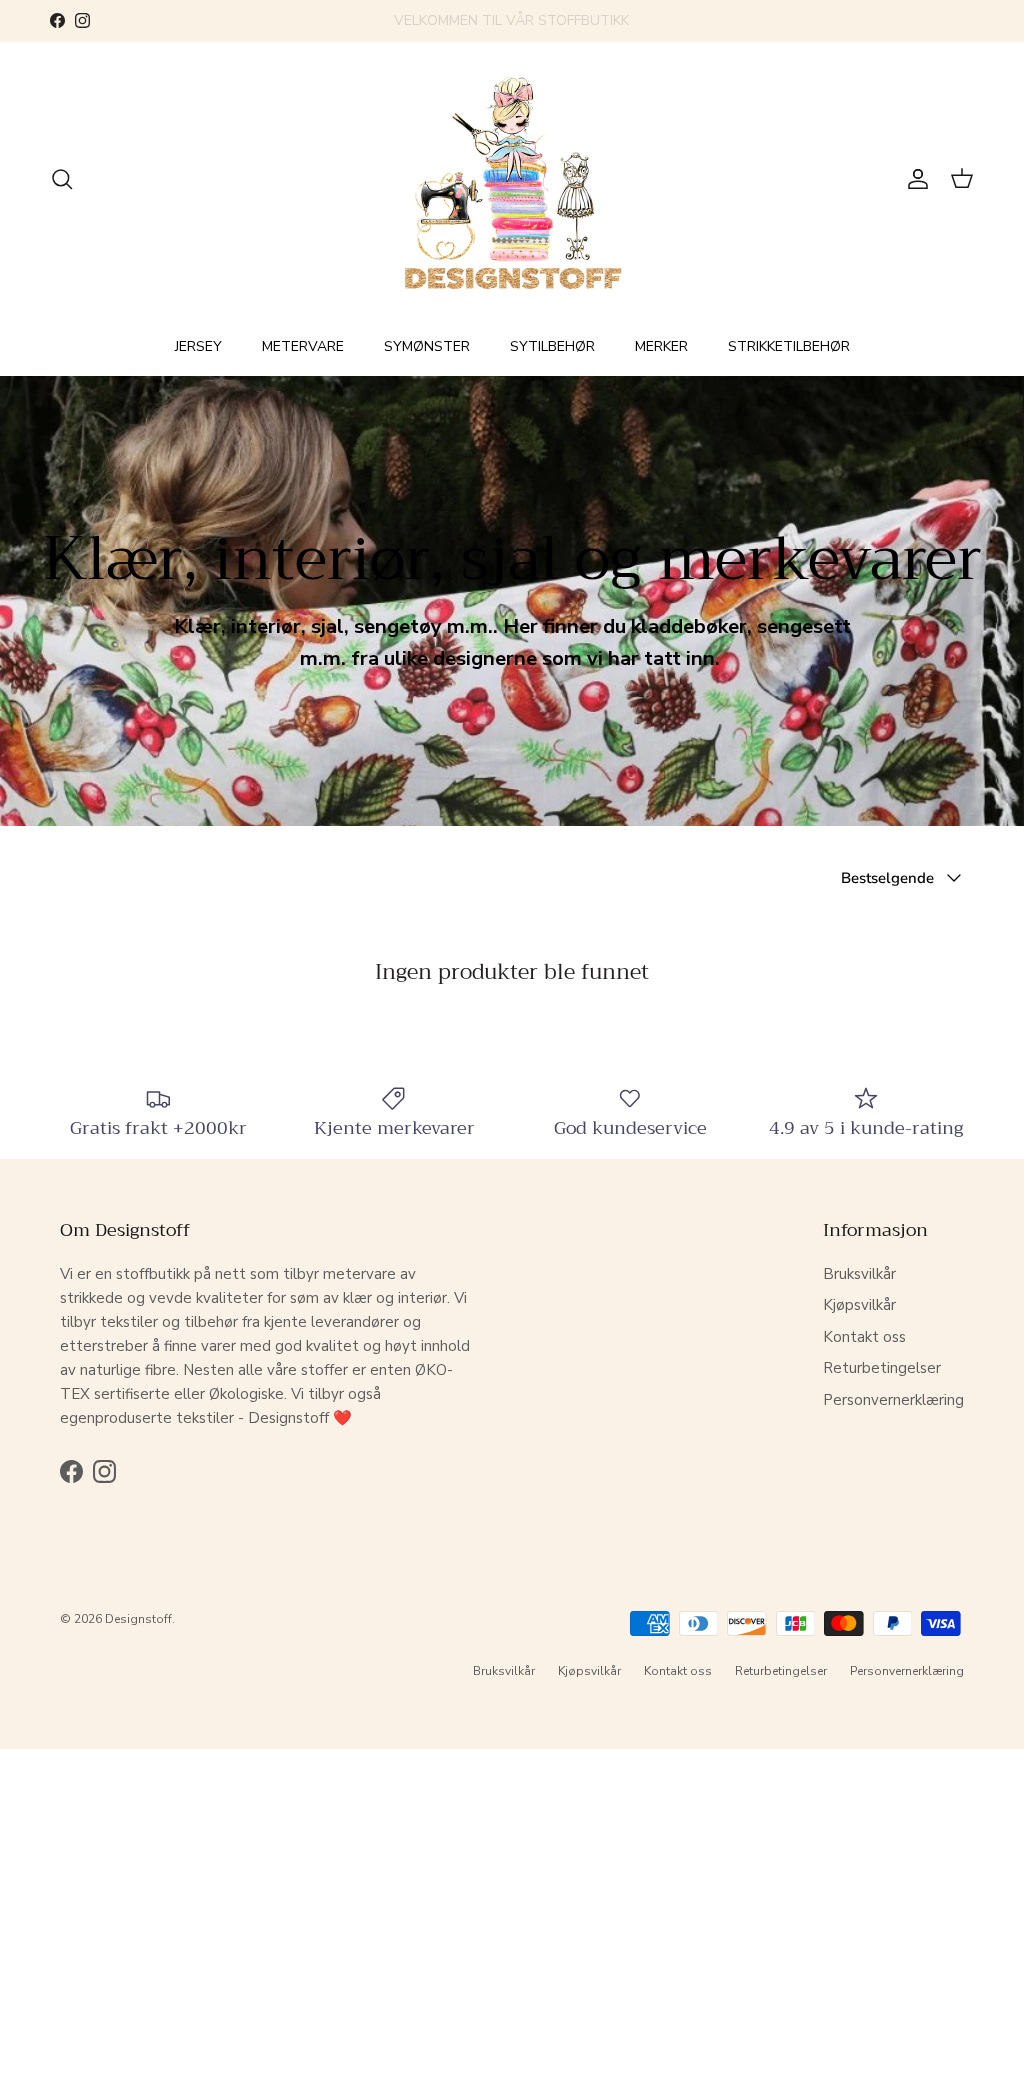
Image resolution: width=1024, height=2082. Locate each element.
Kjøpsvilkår (859, 1305)
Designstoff (138, 1619)
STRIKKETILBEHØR (789, 346)
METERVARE (303, 346)
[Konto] (914, 179)
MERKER (661, 346)
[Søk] (62, 179)
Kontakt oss (864, 1337)
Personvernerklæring (893, 1400)
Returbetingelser (882, 1368)
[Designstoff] (512, 179)
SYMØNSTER (427, 346)
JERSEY (198, 346)
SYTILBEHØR (552, 346)
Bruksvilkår (859, 1274)
